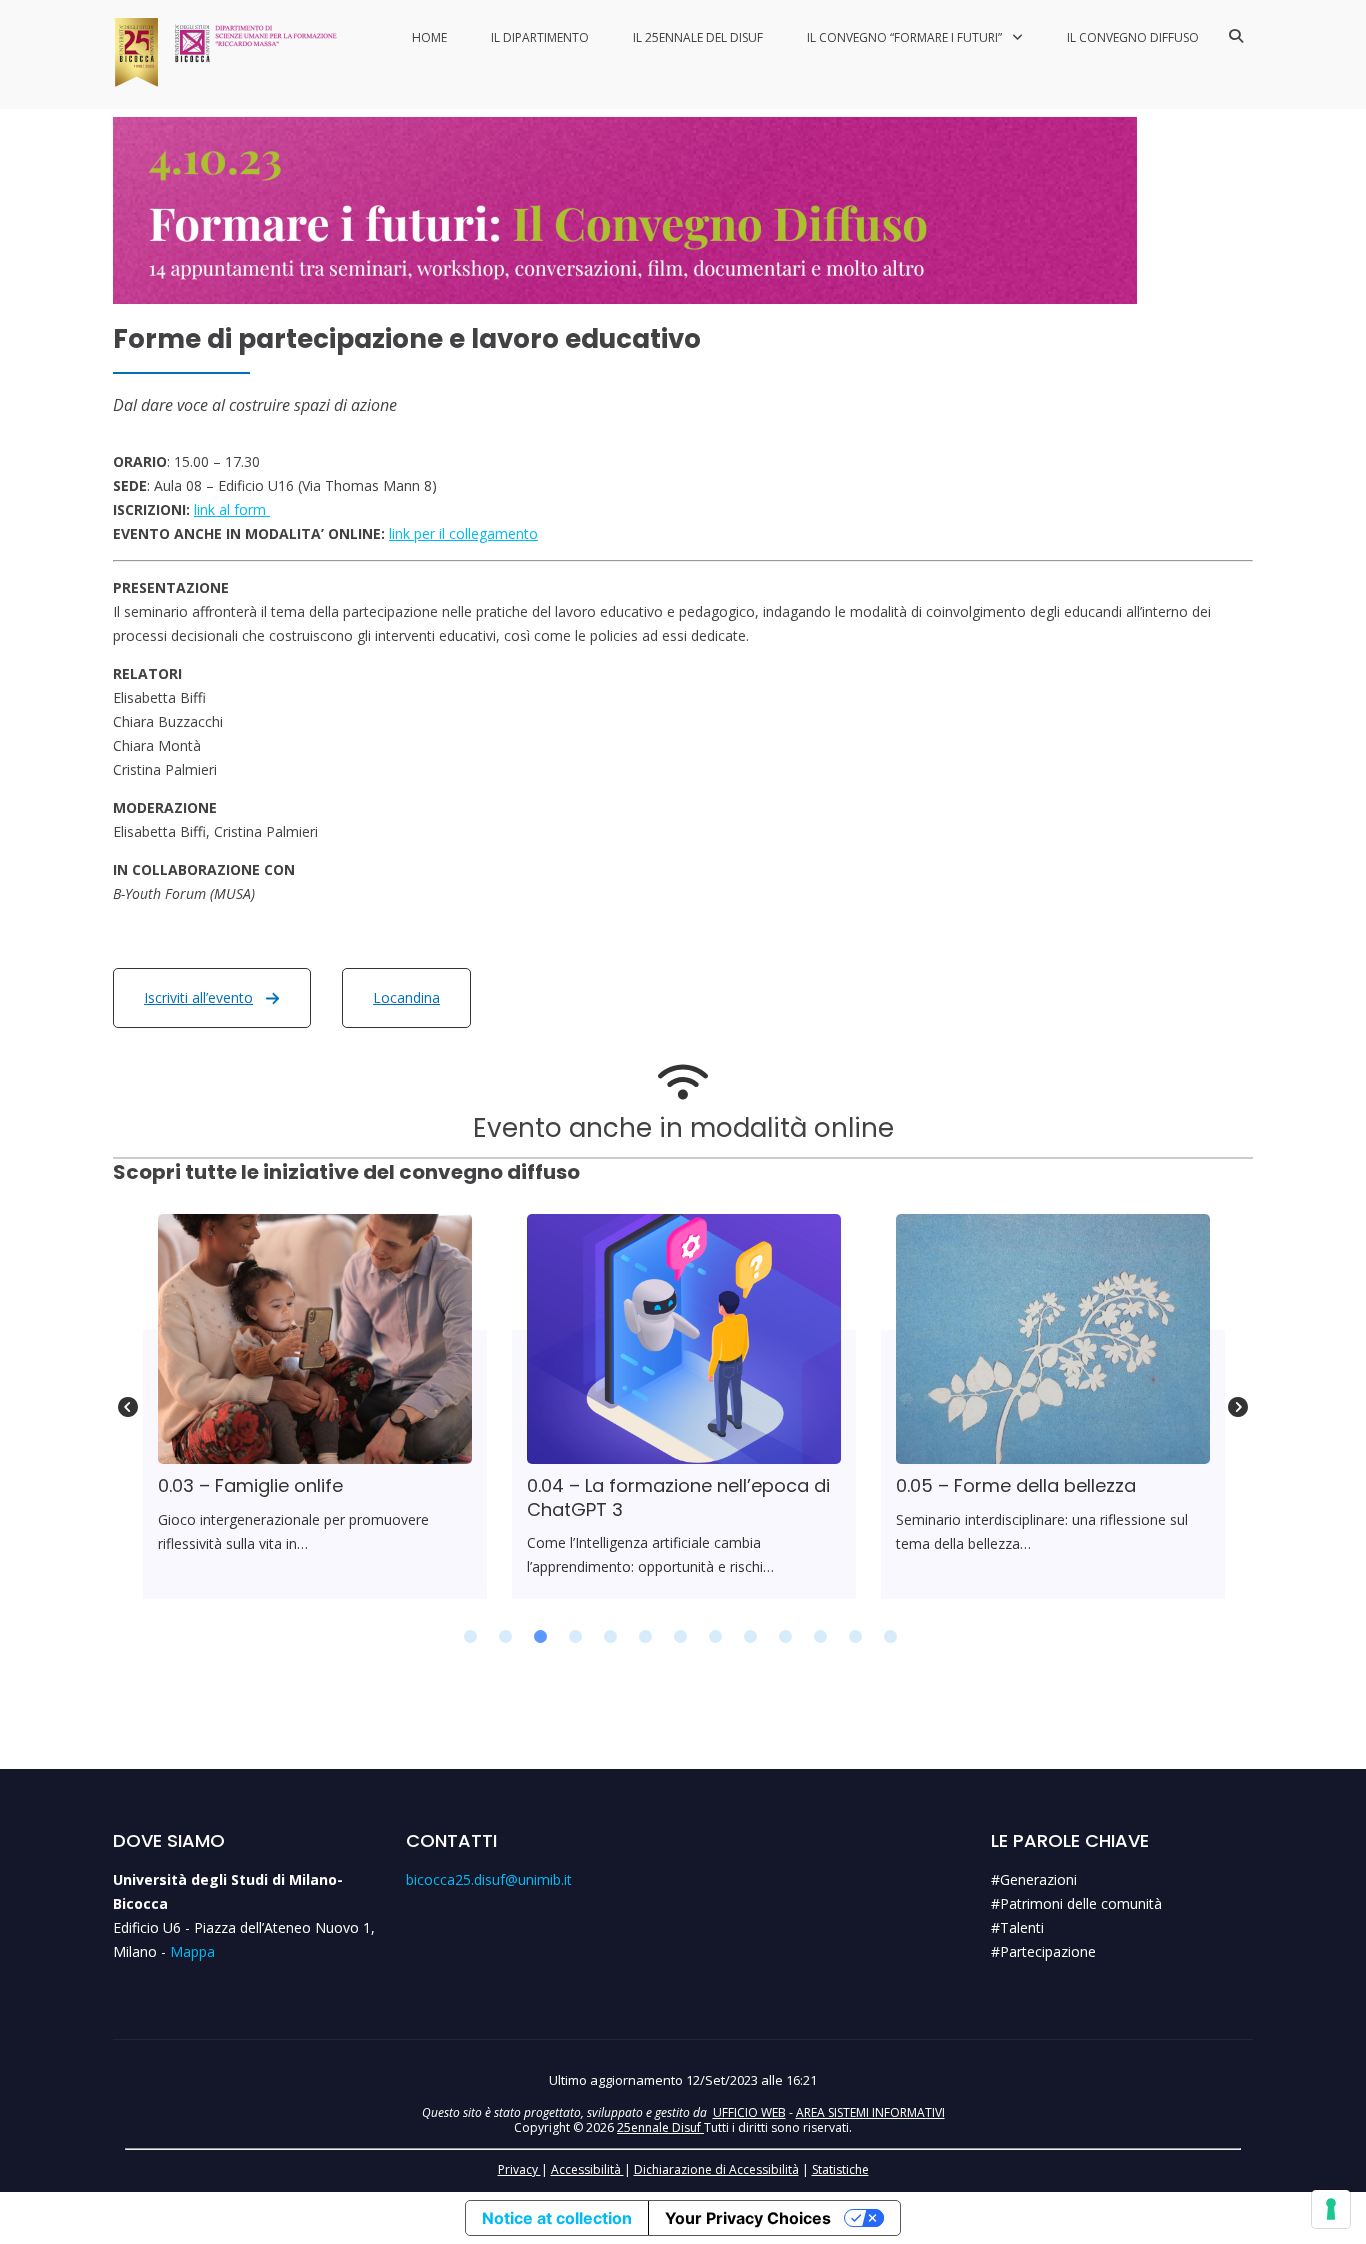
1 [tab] (471, 1637)
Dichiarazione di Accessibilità (716, 2169)
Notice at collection (557, 2218)
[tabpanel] (315, 1407)
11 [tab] (821, 1637)
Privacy (519, 2169)
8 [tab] (716, 1637)
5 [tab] (611, 1637)
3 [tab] (541, 1637)
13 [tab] (891, 1637)
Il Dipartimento (540, 37)
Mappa (192, 1951)
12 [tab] (856, 1637)
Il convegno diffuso (1133, 37)
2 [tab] (506, 1637)
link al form (232, 509)
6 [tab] (646, 1637)
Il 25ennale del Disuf (698, 37)
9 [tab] (751, 1637)
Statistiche (840, 2169)
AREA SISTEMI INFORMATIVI (870, 2112)
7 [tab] (681, 1637)
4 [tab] (576, 1637)
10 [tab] (786, 1637)
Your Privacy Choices (748, 2218)
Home (429, 37)
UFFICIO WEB (749, 2112)
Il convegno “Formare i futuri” (904, 37)
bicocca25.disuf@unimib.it (489, 1879)
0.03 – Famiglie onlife (314, 1338)
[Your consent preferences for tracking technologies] (1331, 2209)
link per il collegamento (463, 533)
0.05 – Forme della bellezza (1052, 1338)
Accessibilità (587, 2169)
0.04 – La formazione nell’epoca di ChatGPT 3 (683, 1338)
